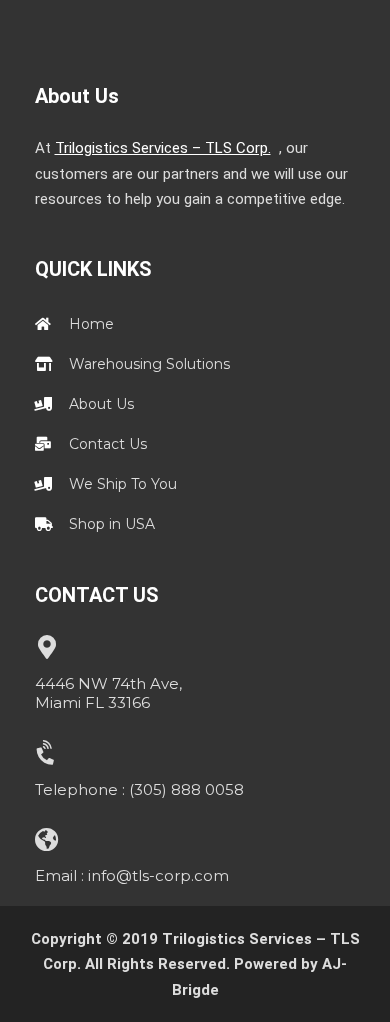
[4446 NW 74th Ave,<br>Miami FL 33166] (47, 647)
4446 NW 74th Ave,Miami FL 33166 (108, 693)
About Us (77, 96)
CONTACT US (97, 595)
